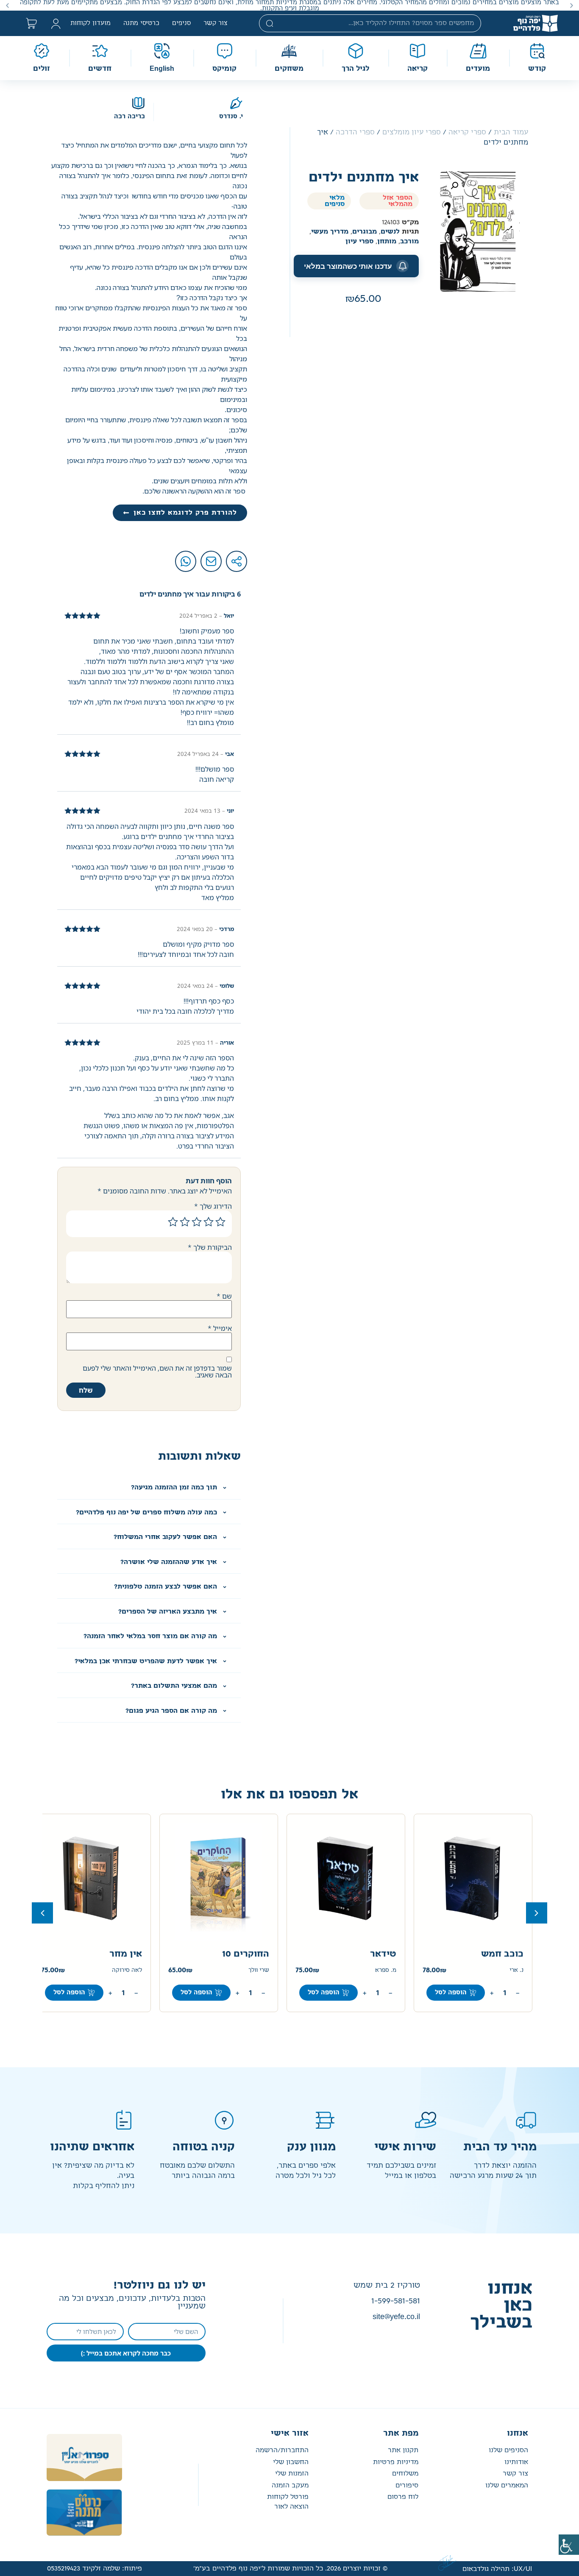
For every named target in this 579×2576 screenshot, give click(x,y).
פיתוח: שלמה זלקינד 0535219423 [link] (95, 2569)
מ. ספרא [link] (513, 1970)
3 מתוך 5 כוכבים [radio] (197, 1222)
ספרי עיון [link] (359, 241)
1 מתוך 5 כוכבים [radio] (220, 1222)
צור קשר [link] (216, 23)
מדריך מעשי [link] (330, 232)
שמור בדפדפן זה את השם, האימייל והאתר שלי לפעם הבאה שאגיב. (157, 1372)
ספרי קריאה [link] (467, 132)
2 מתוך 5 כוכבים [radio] (209, 1222)
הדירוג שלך (213, 1206)
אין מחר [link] (253, 1954)
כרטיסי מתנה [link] (141, 23)
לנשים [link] (390, 232)
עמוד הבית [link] (511, 132)
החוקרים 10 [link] (373, 1954)
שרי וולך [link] (386, 1970)
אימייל (220, 1328)
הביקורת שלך (210, 1247)
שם (224, 1296)
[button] (572, 5)
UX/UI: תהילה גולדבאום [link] (497, 2569)
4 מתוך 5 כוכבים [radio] (185, 1222)
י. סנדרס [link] (231, 117)
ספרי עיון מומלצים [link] (412, 132)
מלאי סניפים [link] (335, 201)
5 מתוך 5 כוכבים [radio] (173, 1222)
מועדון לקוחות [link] (90, 23)
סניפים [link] (181, 23)
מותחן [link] (387, 241)
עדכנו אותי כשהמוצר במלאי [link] (348, 266)
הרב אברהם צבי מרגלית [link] (113, 1970)
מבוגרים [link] (365, 232)
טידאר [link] (510, 1954)
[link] (569, 2545)
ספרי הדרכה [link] (355, 132)
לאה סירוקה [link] (254, 1970)
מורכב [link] (409, 241)
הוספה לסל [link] (451, 1993)
